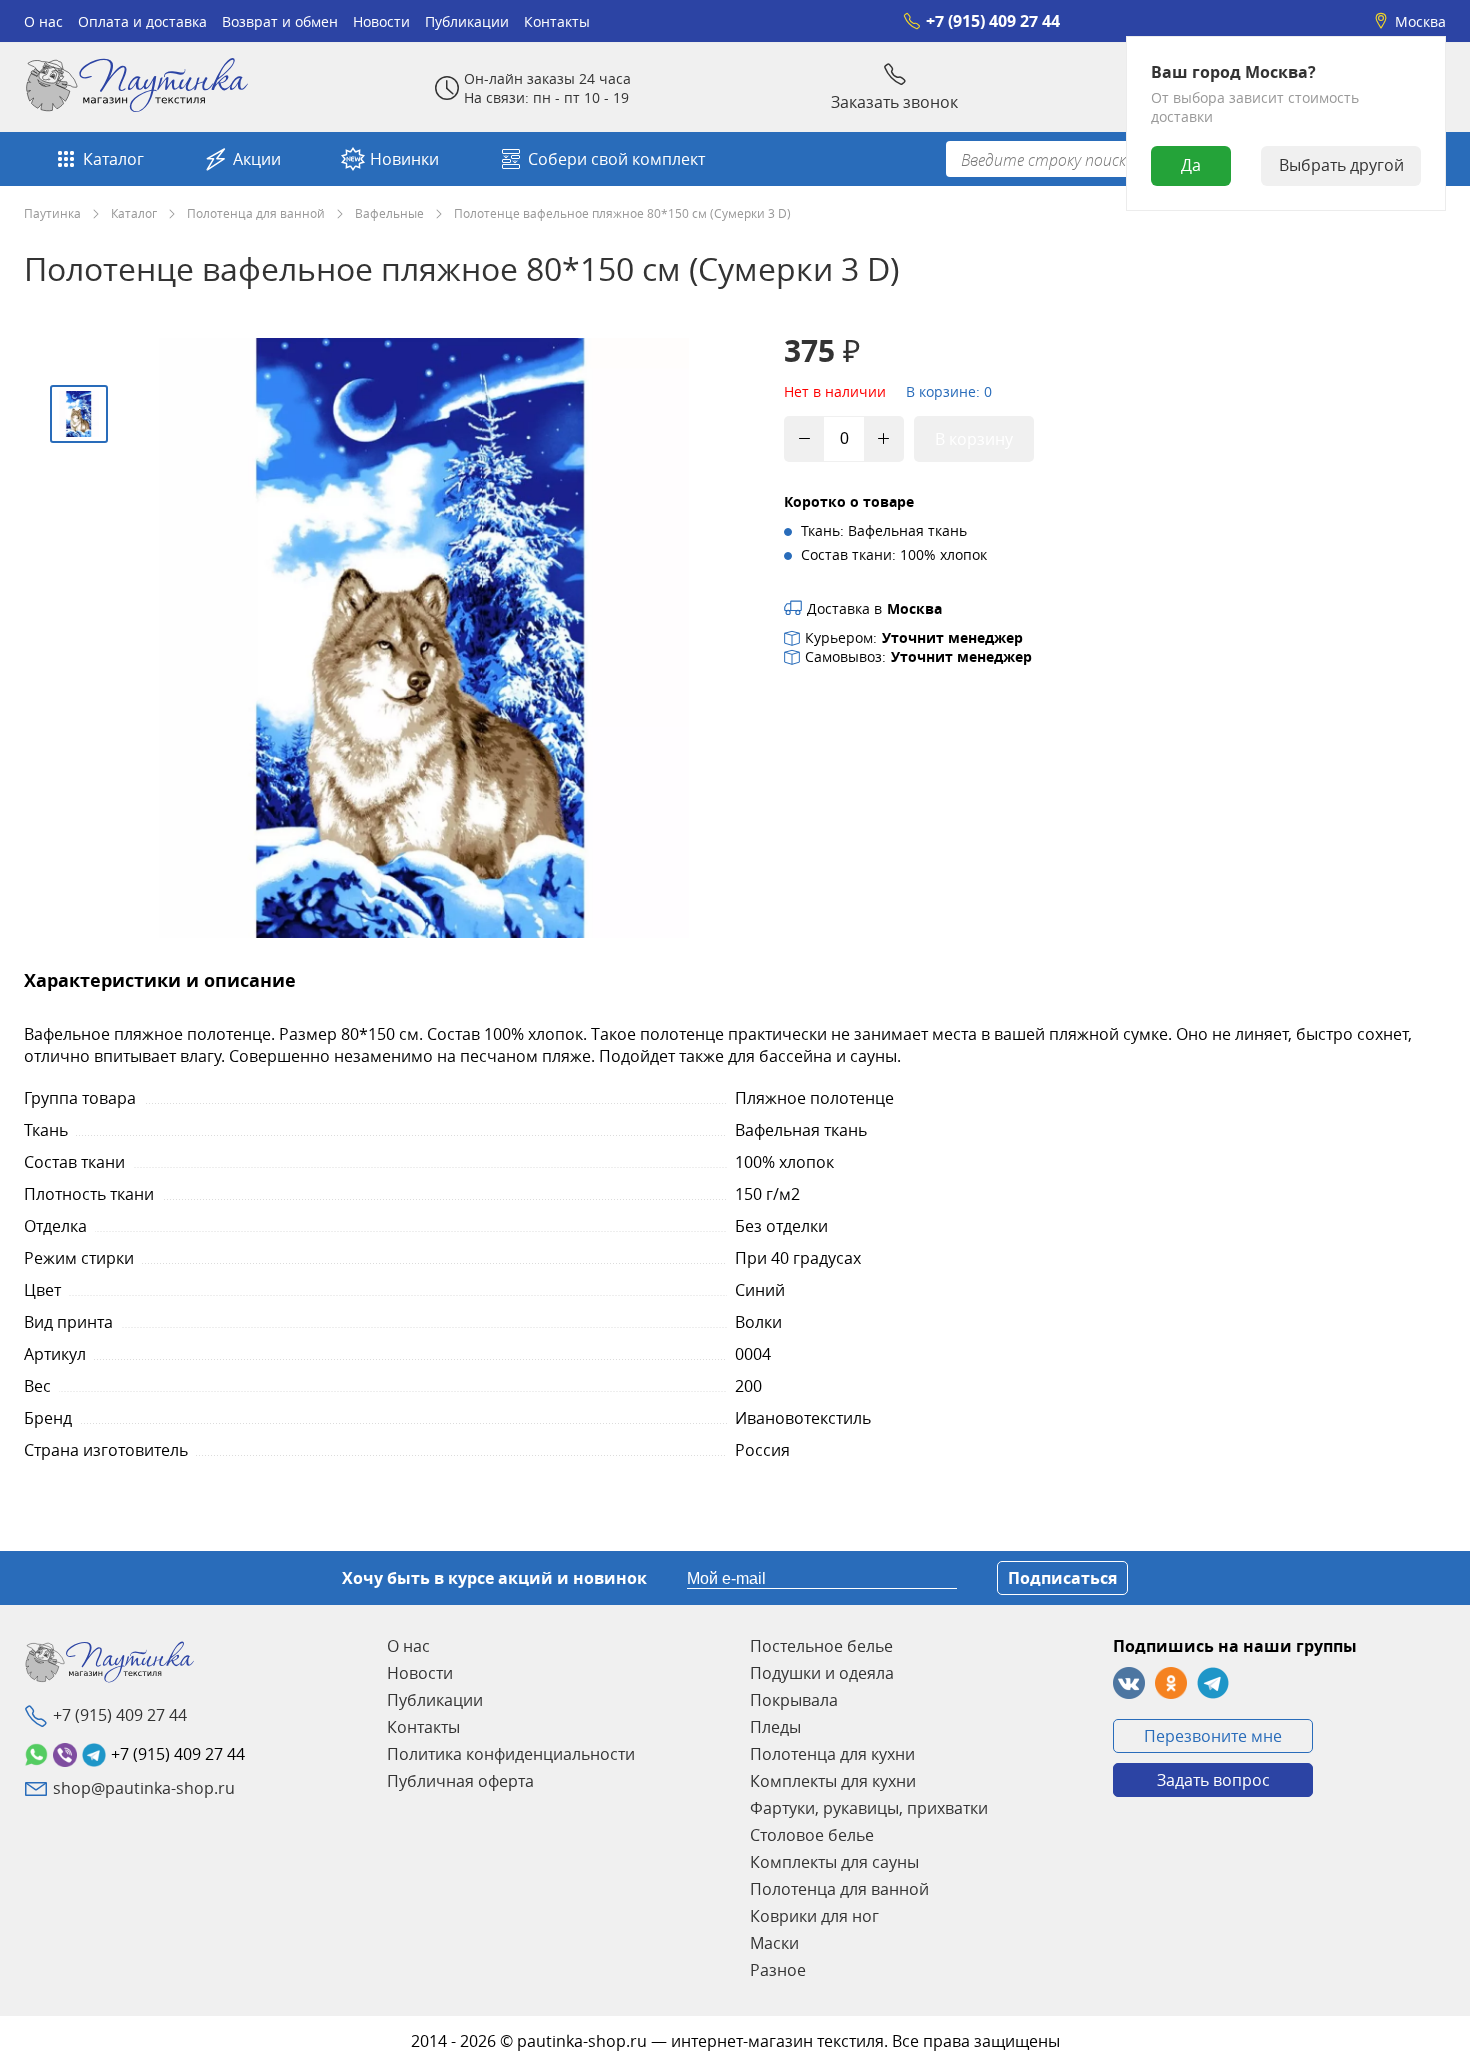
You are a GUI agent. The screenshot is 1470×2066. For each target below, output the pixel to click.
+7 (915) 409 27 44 (993, 21)
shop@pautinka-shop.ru (144, 1788)
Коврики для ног (814, 1916)
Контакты (557, 21)
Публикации (467, 21)
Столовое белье (812, 1835)
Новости (381, 21)
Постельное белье (821, 1646)
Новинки (404, 159)
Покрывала (794, 1700)
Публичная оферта (460, 1781)
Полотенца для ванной (256, 213)
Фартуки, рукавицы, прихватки (869, 1808)
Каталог (113, 159)
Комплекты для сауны (834, 1862)
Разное (778, 1970)
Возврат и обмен (280, 21)
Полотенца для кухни (832, 1754)
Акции (257, 159)
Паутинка (52, 213)
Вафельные (389, 213)
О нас (43, 21)
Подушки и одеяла (822, 1673)
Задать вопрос (1213, 1780)
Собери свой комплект (616, 159)
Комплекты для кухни (833, 1781)
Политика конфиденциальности (511, 1754)
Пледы (775, 1727)
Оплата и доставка (142, 21)
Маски (774, 1943)
